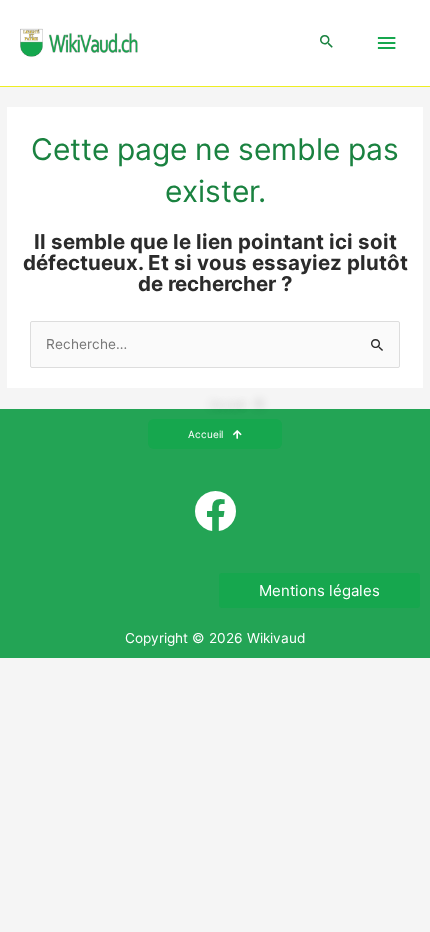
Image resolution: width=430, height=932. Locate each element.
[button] (327, 42)
